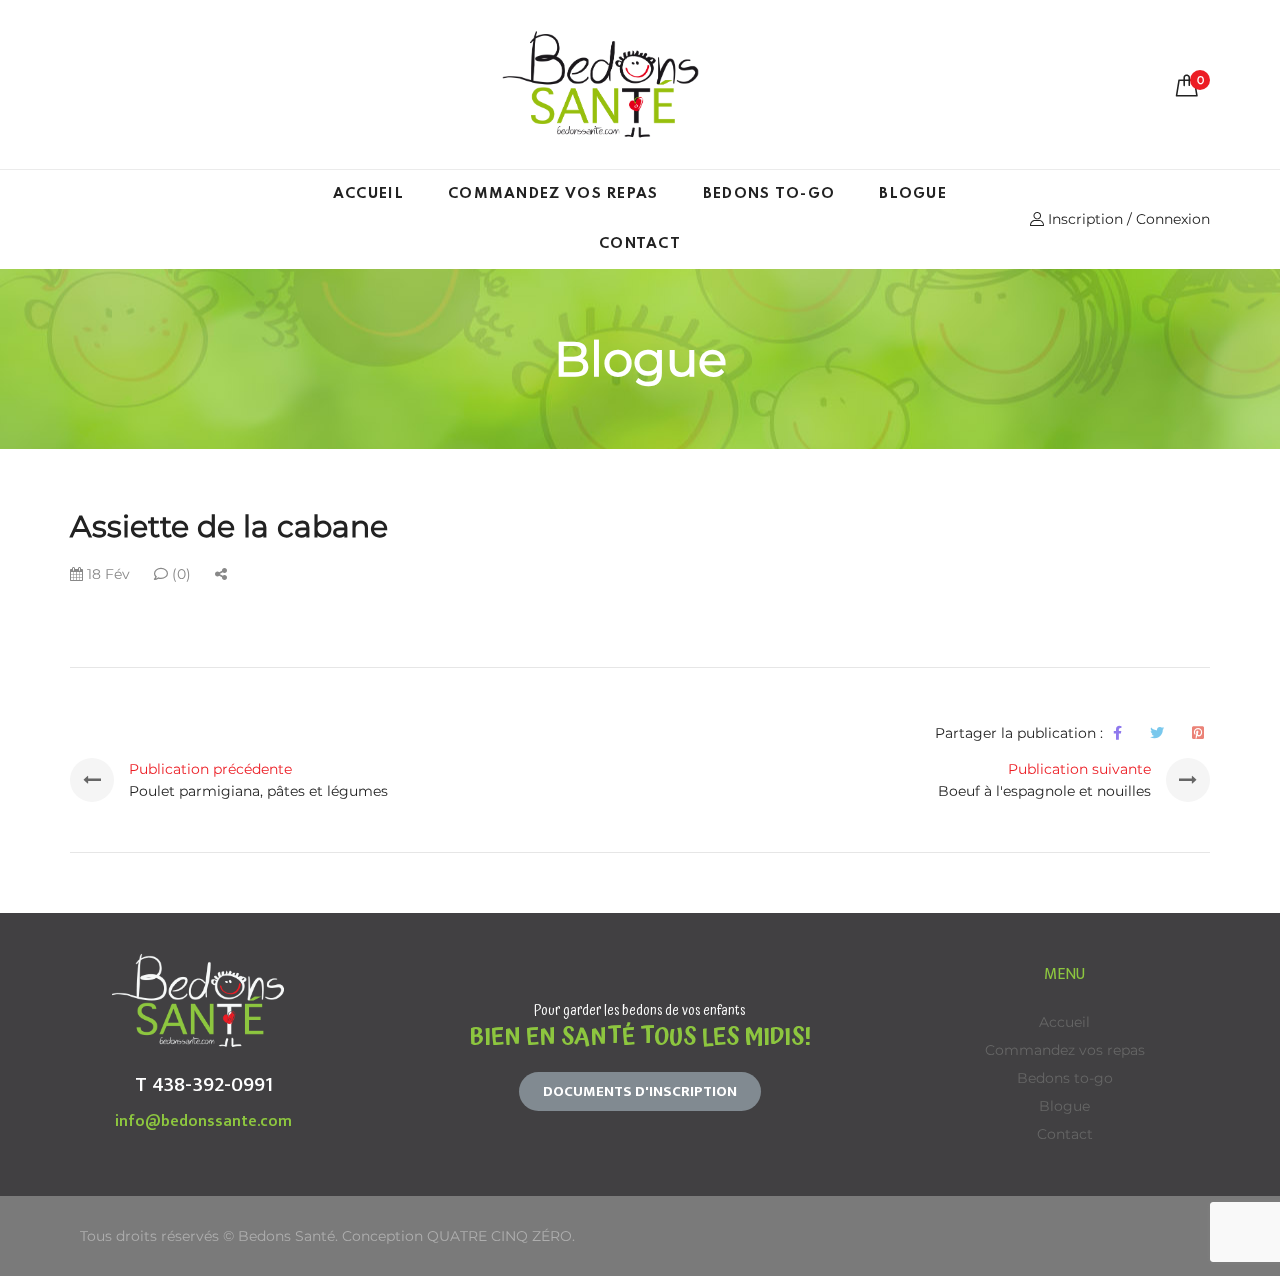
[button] (640, 1091)
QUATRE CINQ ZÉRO (499, 1236)
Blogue (913, 194)
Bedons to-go (769, 194)
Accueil (368, 194)
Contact (640, 244)
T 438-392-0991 (204, 1084)
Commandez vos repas (553, 194)
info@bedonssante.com (203, 1121)
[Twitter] (1157, 733)
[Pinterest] (1198, 733)
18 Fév (106, 574)
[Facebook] (1117, 733)
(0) (179, 574)
